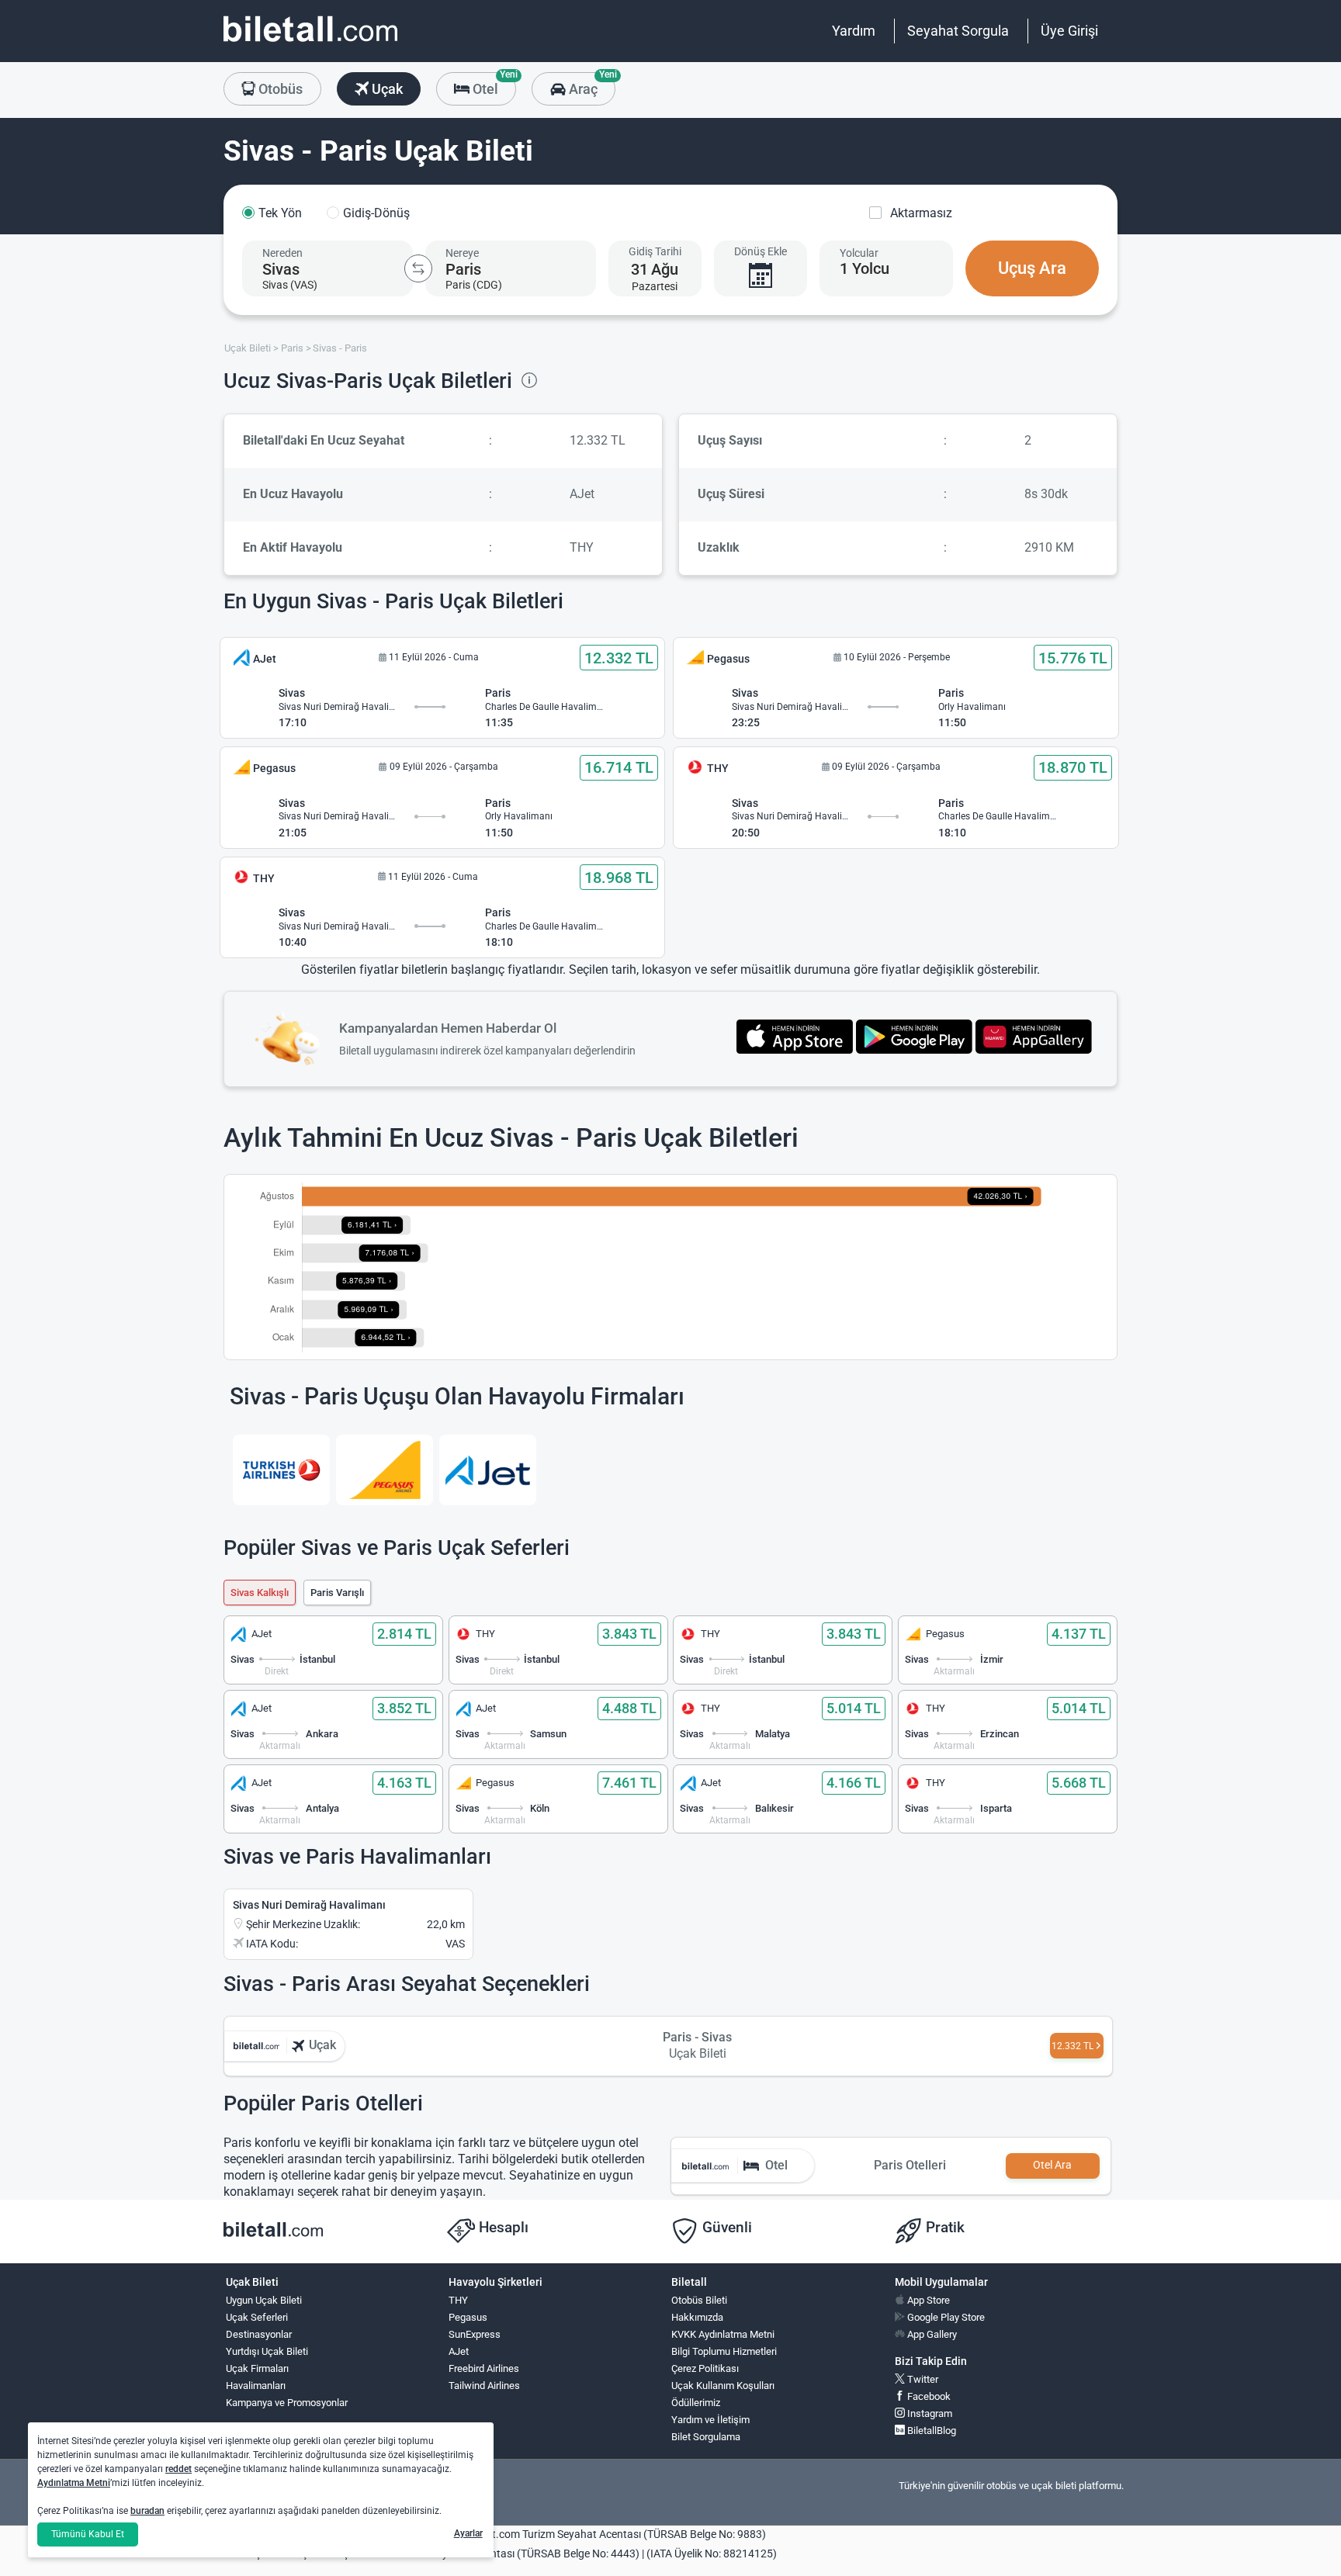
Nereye (462, 253)
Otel (493, 85)
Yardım (854, 31)
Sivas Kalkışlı (260, 1593)
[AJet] (488, 1470)
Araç (590, 85)
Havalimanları (256, 2386)
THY (458, 2300)
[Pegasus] (385, 1470)
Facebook (928, 2396)
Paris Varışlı (337, 1593)
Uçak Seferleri (257, 2317)
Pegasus (468, 2317)
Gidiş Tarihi (655, 251)
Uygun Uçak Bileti (264, 2300)
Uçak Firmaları (257, 2368)
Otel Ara (1052, 2165)
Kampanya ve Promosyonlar (287, 2403)
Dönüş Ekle (761, 251)
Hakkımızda (697, 2317)
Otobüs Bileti (699, 2300)
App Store (927, 2300)
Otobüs (279, 89)
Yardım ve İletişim (710, 2420)
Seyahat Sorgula (958, 31)
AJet (459, 2351)
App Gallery (931, 2334)
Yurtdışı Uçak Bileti (267, 2351)
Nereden (282, 253)
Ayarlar (468, 2533)
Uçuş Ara (1032, 268)
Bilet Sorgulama (706, 2437)
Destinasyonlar (259, 2334)
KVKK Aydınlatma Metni (723, 2334)
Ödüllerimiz (696, 2403)
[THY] (281, 1470)
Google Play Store (945, 2317)
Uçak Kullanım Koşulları (723, 2386)
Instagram (929, 2413)
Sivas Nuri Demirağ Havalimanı (309, 1905)
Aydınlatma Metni (74, 2483)
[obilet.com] (310, 43)
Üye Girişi (1069, 31)
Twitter (922, 2379)
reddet (178, 2469)
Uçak (386, 89)
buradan (147, 2511)
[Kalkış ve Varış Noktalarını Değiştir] (418, 268)
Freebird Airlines (484, 2368)
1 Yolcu (865, 268)
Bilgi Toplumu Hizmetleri (724, 2351)
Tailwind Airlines (484, 2386)
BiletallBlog (930, 2431)
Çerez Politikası (705, 2368)
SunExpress (475, 2334)
